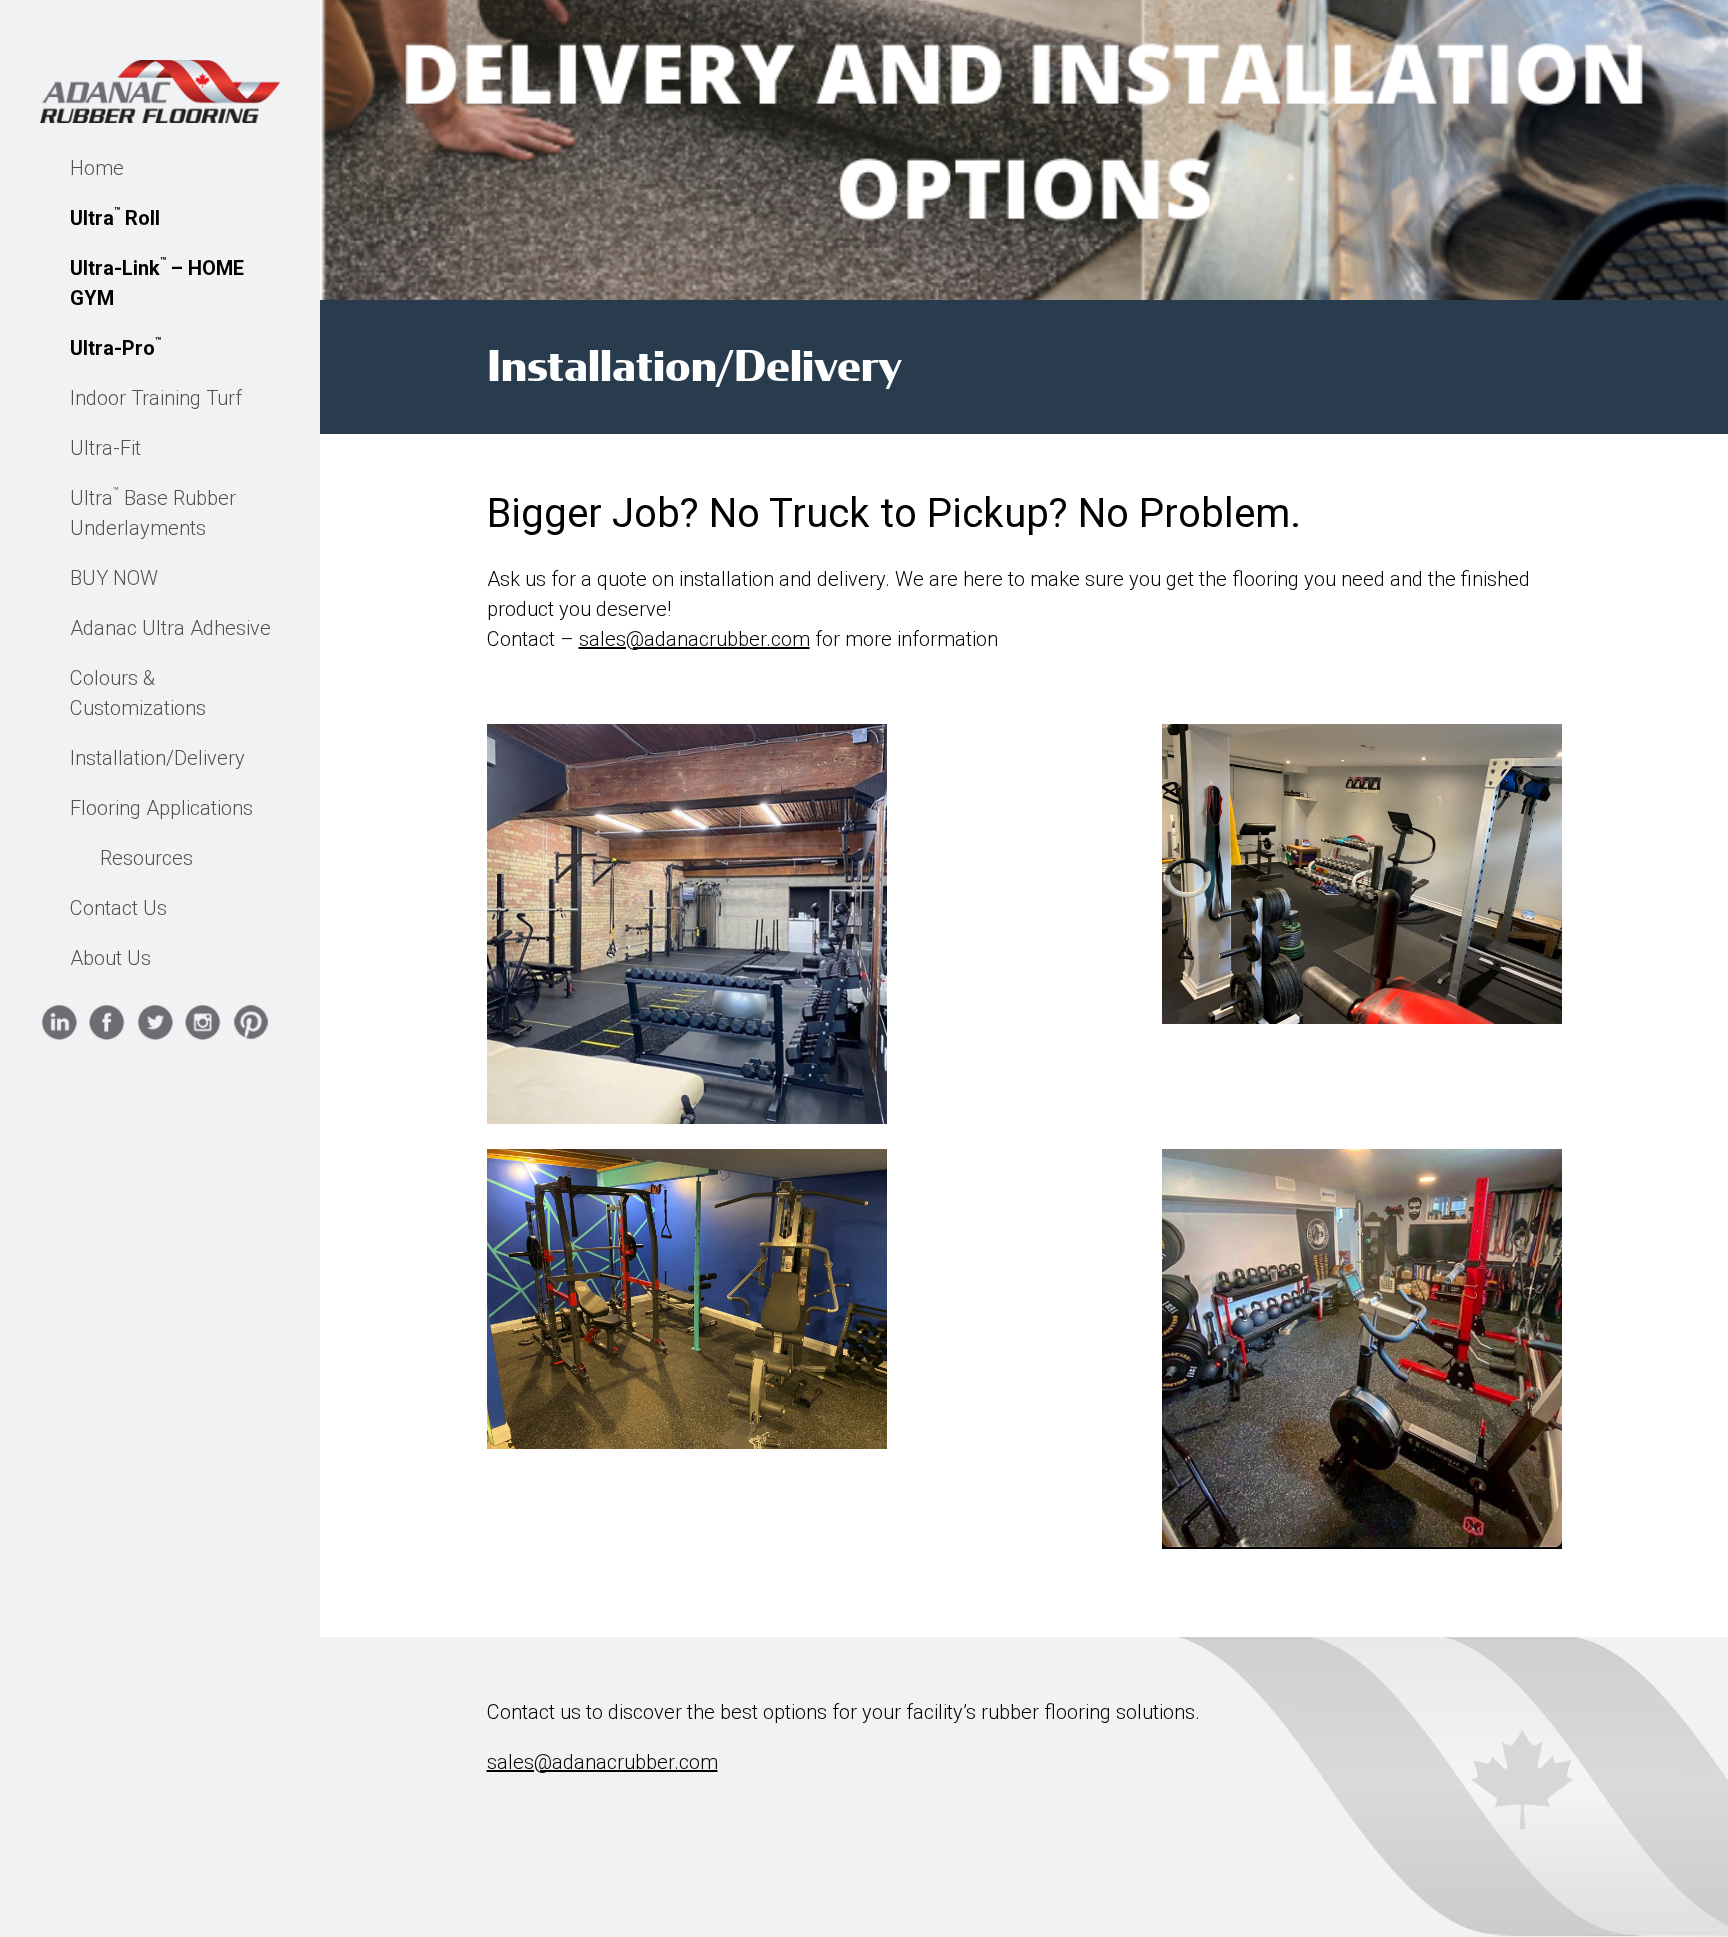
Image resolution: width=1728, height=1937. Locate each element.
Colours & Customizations (138, 693)
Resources (146, 858)
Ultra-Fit (105, 448)
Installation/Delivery (157, 758)
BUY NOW (114, 578)
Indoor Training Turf (156, 398)
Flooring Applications (161, 808)
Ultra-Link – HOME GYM (157, 282)
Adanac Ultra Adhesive (170, 628)
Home (97, 168)
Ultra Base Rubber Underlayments (153, 512)
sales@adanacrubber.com (694, 639)
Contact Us (118, 908)
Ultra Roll (115, 217)
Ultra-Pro (115, 347)
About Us (110, 958)
